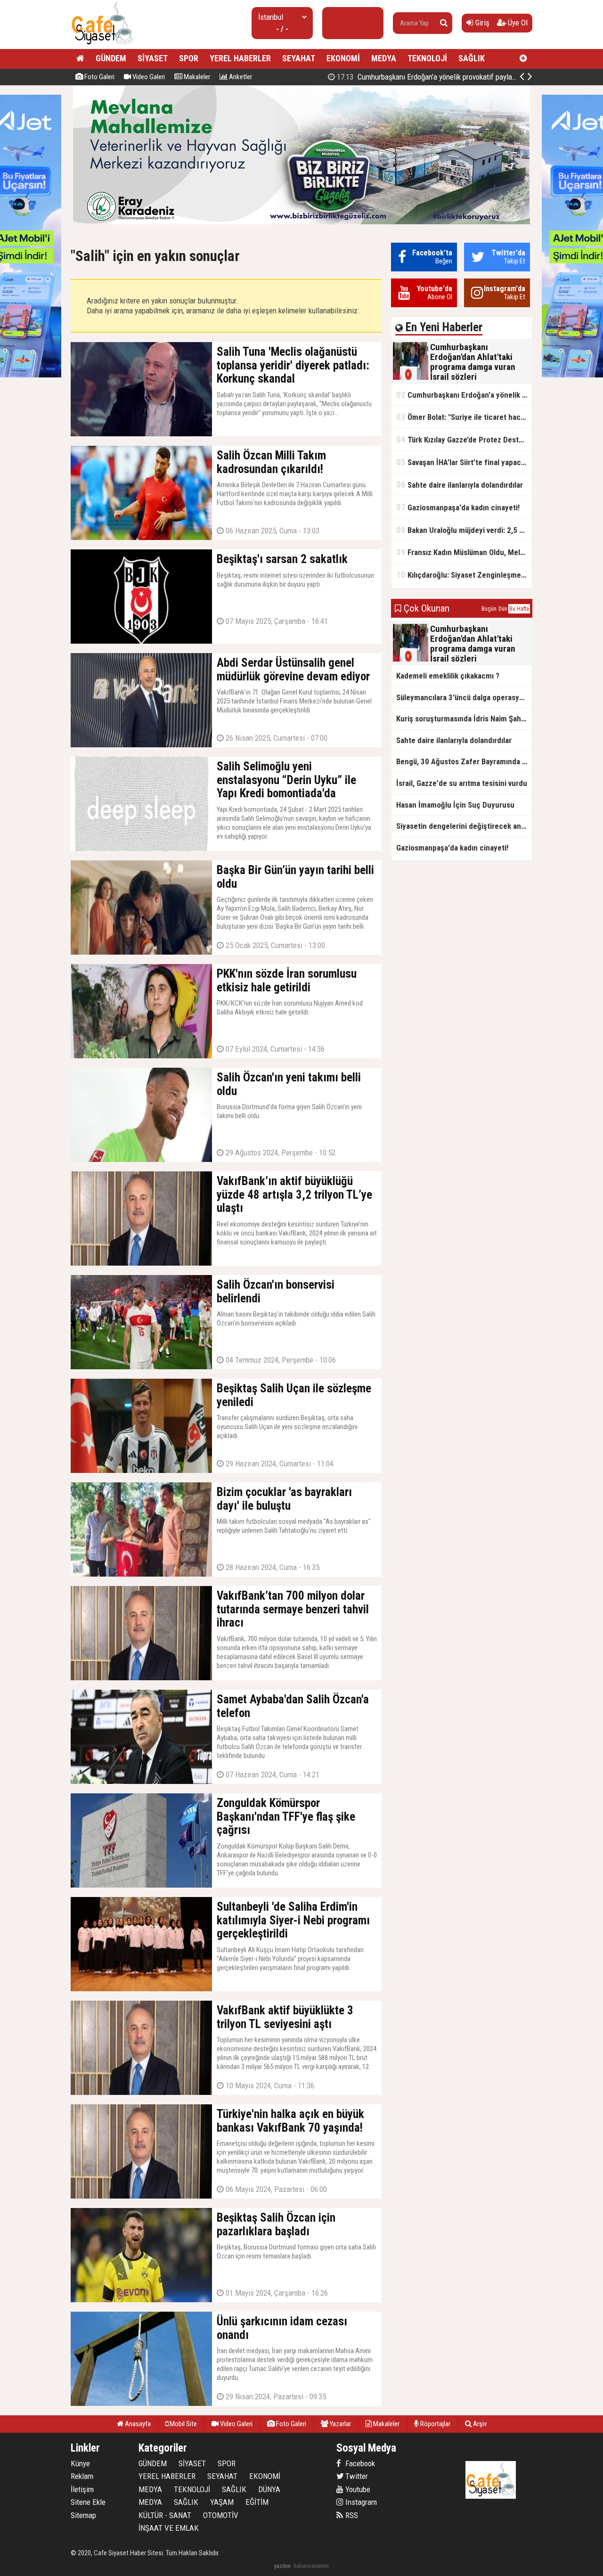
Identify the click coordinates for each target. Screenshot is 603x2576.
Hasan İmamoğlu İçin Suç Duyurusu (455, 805)
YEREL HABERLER (240, 58)
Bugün (489, 609)
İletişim (82, 2489)
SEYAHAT (299, 58)
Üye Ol (517, 23)
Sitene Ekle (88, 2502)
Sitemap (83, 2515)
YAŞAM (222, 2502)
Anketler (240, 77)
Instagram (360, 2502)
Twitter (356, 2476)
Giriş (481, 23)
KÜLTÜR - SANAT (165, 2515)
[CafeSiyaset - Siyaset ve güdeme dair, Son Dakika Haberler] (102, 45)
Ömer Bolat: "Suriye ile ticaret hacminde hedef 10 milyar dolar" (443, 77)
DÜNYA (269, 2489)
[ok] (444, 23)
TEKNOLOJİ (427, 58)
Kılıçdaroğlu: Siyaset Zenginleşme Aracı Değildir (464, 575)
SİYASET (153, 58)
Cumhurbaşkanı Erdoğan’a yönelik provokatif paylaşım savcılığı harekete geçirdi (464, 395)
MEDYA (384, 58)
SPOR (189, 58)
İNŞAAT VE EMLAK (169, 2528)
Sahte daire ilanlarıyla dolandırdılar (460, 485)
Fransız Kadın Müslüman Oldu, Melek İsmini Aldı (464, 552)
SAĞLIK (472, 58)
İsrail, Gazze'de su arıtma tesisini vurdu (462, 783)
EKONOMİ (343, 58)
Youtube (357, 2489)
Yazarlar (340, 2424)
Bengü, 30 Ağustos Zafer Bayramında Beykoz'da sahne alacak (464, 761)
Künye (80, 2463)
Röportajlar (435, 2424)
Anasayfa (137, 2424)
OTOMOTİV (221, 2515)
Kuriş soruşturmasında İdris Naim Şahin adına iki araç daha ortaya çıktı (464, 719)
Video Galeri (148, 77)
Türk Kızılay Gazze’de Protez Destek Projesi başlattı (464, 439)
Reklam (82, 2476)
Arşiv (479, 2424)
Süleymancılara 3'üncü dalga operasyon (462, 697)
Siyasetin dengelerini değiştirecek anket (464, 826)
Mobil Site (183, 2424)
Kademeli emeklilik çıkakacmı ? (448, 676)
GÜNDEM (111, 58)
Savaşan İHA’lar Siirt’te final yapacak (462, 462)
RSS (351, 2515)
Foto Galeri (99, 77)
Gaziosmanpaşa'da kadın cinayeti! (458, 507)
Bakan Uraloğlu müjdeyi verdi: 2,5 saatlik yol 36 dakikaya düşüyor (464, 530)
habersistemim (311, 2566)
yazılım (282, 2566)
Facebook (359, 2463)
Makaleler (196, 77)
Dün (503, 609)
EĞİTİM (257, 2502)
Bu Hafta (519, 609)
